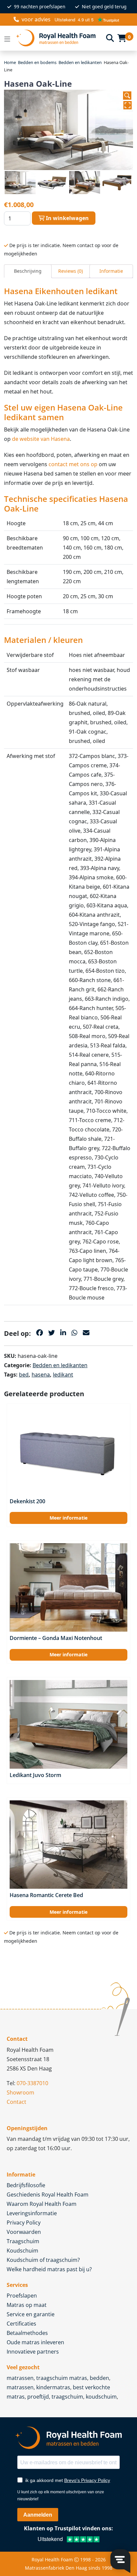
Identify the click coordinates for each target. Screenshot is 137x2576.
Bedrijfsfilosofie (26, 2185)
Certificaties (21, 2324)
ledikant (63, 1375)
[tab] (28, 271)
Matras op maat (27, 2305)
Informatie (111, 271)
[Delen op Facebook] (40, 1333)
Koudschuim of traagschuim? (43, 2260)
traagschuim (67, 2397)
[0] (122, 38)
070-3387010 (32, 2083)
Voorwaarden (24, 2232)
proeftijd (38, 2397)
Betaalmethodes (27, 2333)
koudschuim (101, 2397)
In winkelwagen (67, 218)
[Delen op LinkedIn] (63, 1333)
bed (24, 1375)
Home (10, 62)
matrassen (20, 2378)
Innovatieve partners (33, 2352)
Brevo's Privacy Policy (87, 2480)
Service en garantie (31, 2314)
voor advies (36, 19)
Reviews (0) (70, 271)
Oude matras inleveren (35, 2342)
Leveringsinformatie (32, 2213)
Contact (16, 2102)
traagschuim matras (62, 2378)
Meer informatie (68, 1518)
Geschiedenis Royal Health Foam (48, 2195)
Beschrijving (28, 271)
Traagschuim (23, 2241)
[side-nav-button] (7, 38)
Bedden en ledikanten (80, 62)
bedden (99, 2378)
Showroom (20, 2092)
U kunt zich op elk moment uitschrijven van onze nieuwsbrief (61, 2495)
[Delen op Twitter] (52, 1333)
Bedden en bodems (37, 62)
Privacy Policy (24, 2223)
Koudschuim (22, 2251)
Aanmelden (38, 2515)
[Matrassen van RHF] (58, 38)
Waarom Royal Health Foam (42, 2204)
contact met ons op (73, 464)
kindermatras (53, 2387)
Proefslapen (22, 2296)
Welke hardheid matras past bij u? (49, 2269)
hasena (41, 1375)
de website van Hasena (41, 439)
